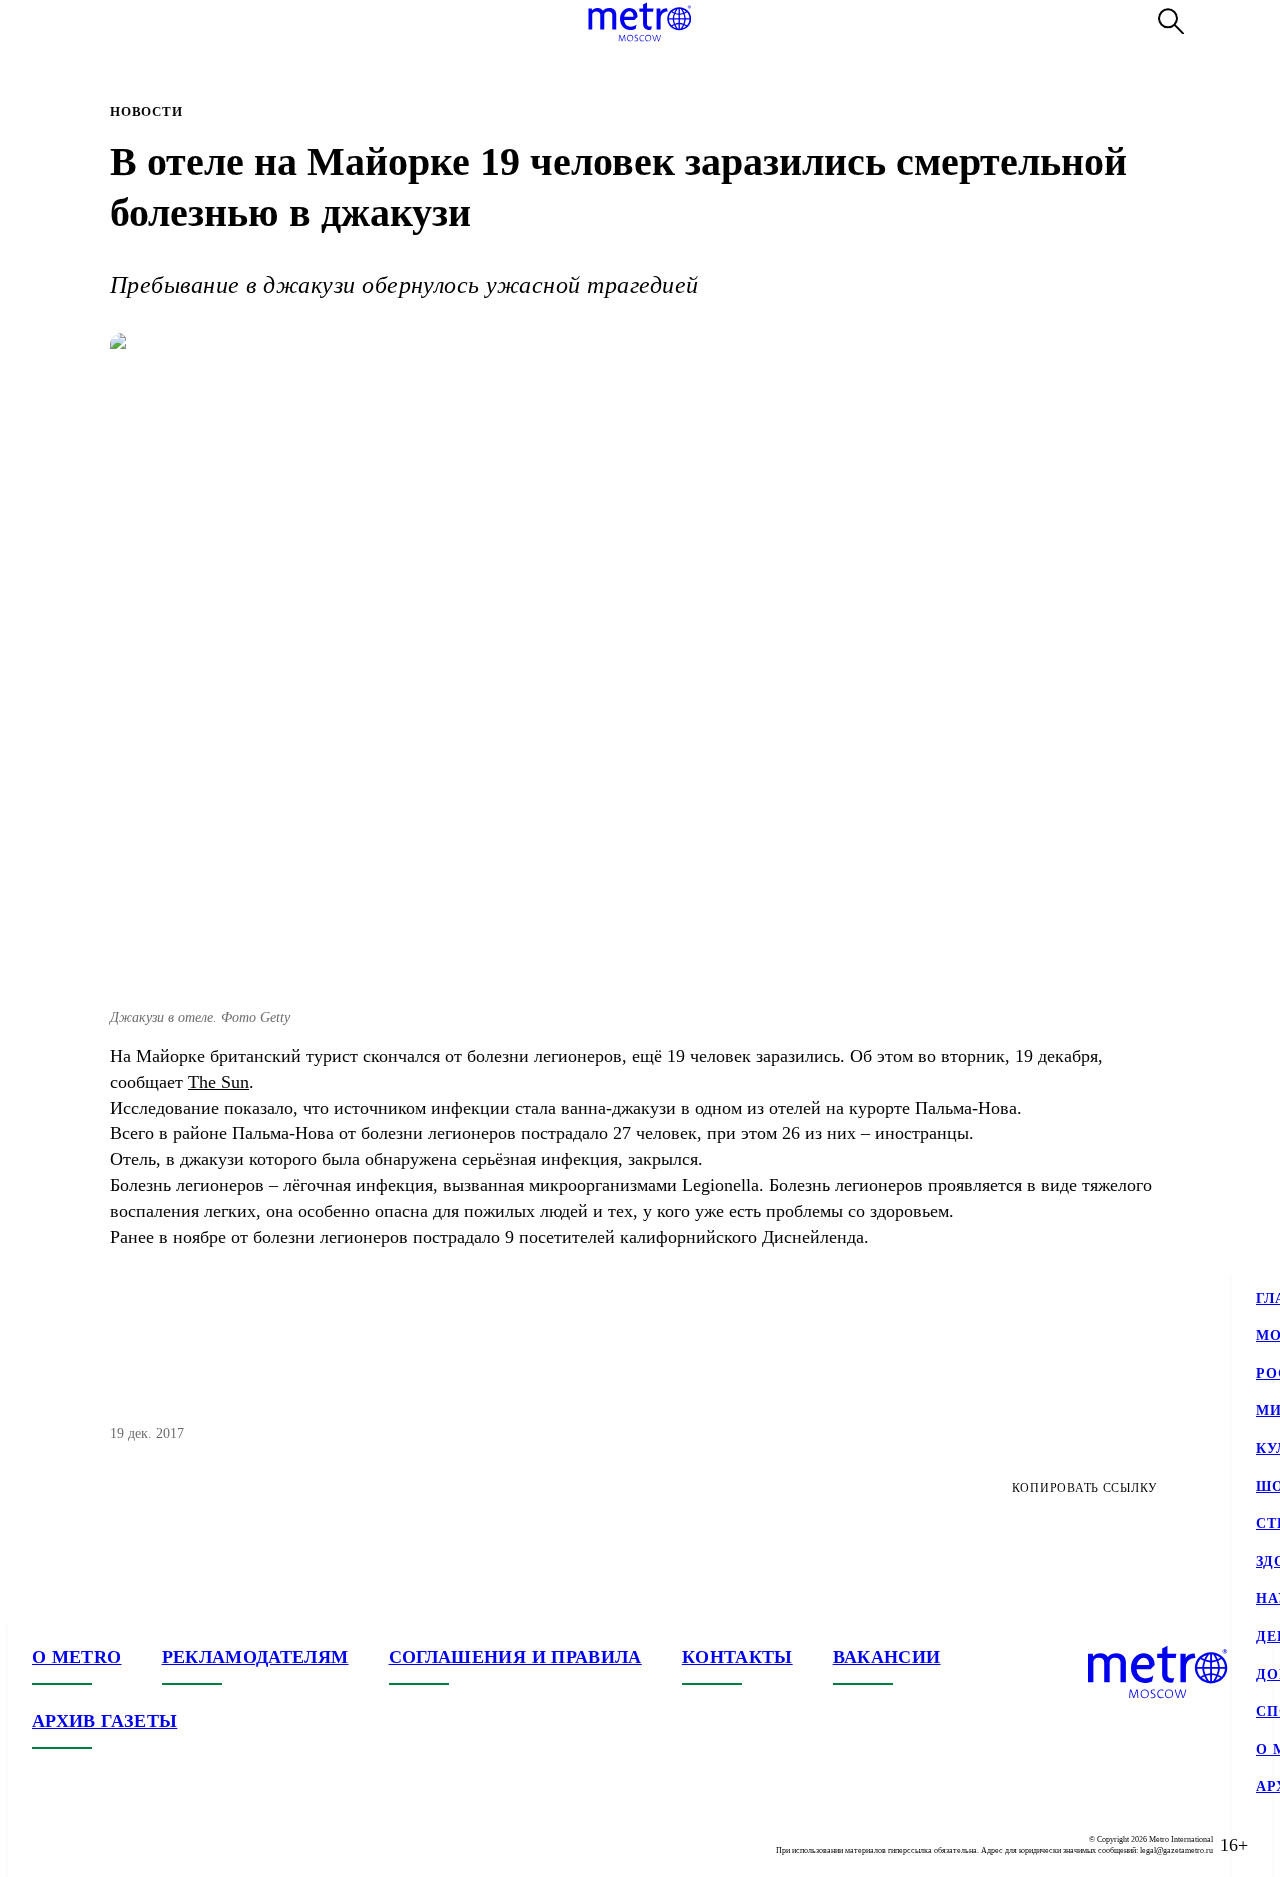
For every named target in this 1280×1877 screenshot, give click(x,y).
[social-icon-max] (168, 1845)
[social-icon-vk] (48, 1845)
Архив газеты (104, 1721)
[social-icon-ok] (128, 1845)
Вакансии (887, 1657)
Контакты (737, 1657)
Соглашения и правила (515, 1657)
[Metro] (639, 22)
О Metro (77, 1657)
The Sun (218, 1082)
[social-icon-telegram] (88, 1845)
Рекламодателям (255, 1657)
